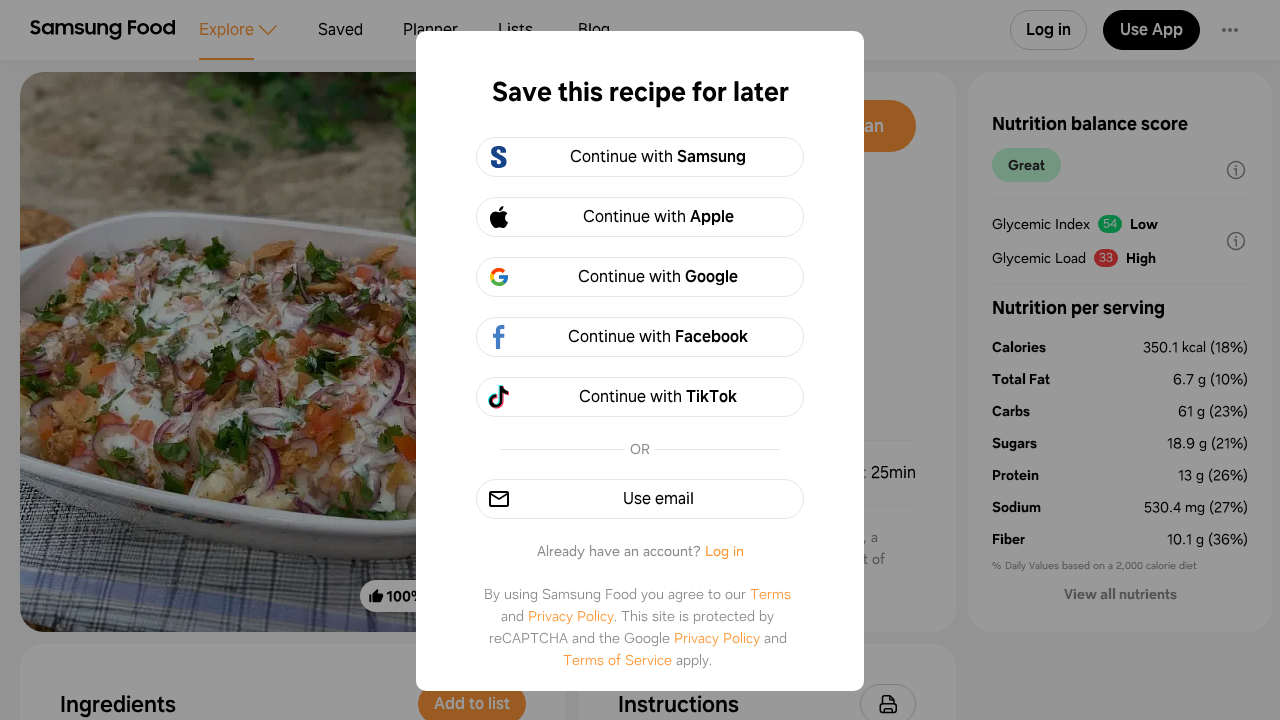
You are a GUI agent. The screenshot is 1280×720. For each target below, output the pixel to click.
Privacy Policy (571, 616)
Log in (724, 551)
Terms (770, 594)
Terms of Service (617, 660)
